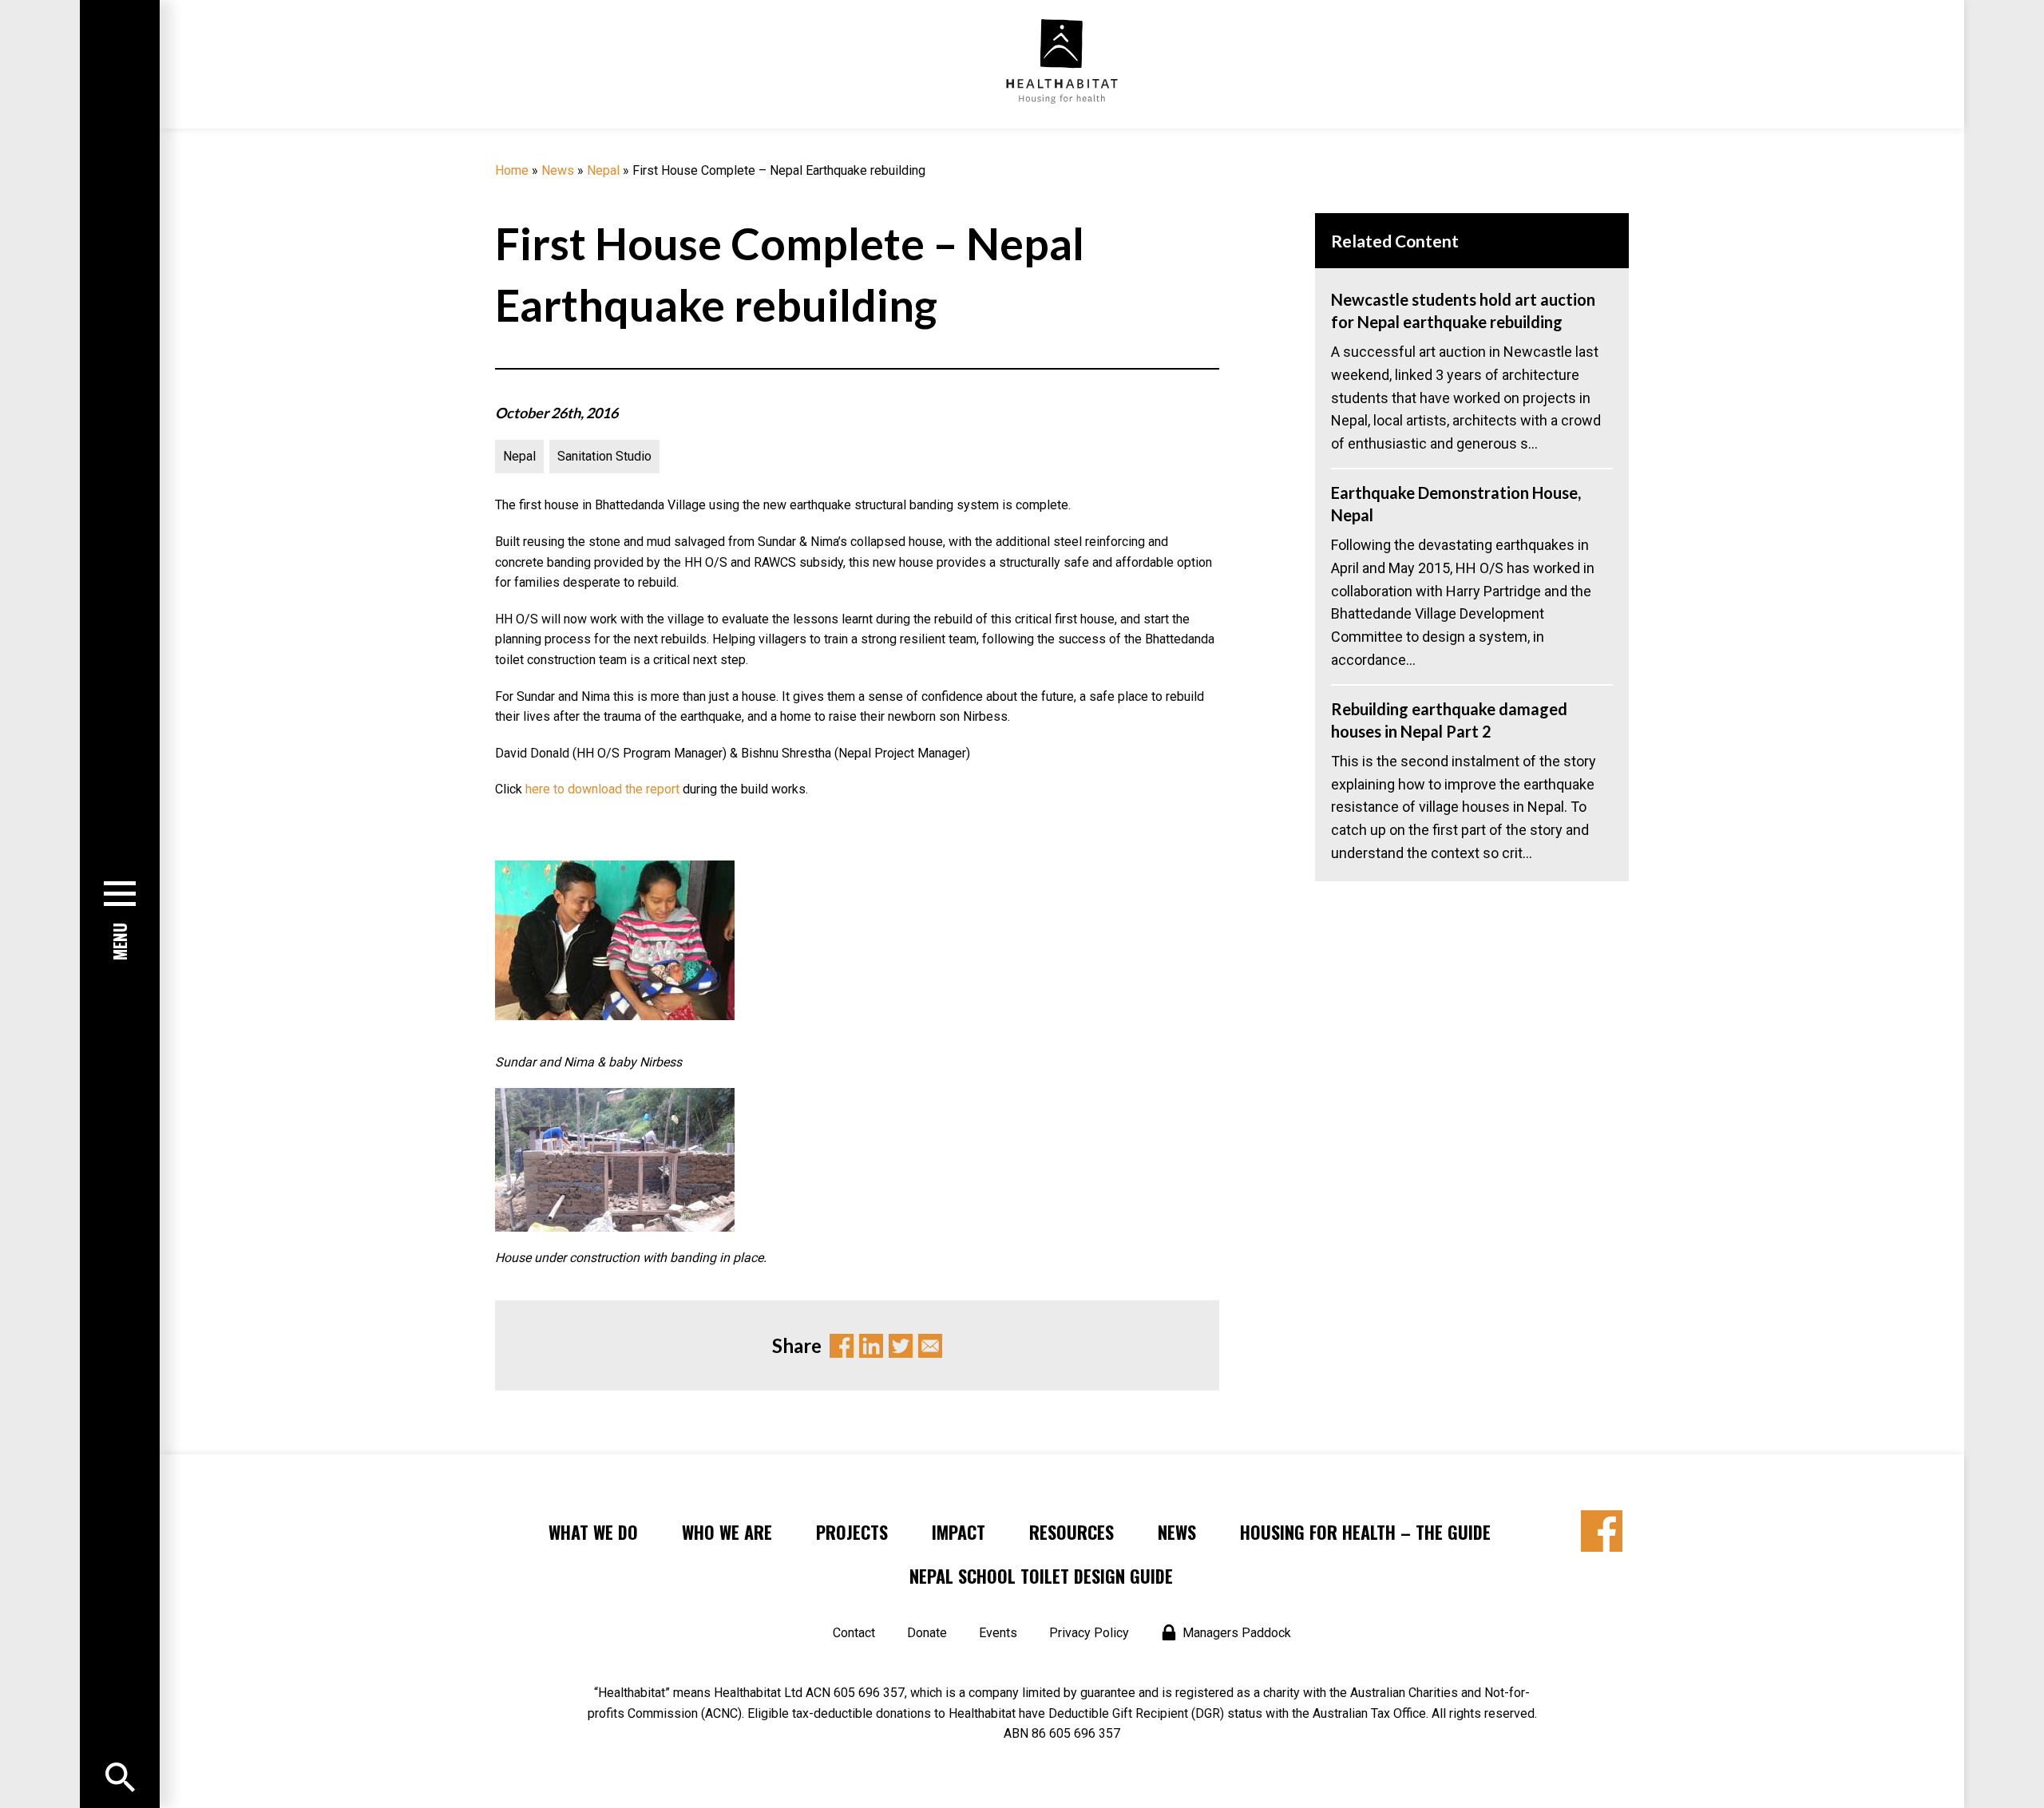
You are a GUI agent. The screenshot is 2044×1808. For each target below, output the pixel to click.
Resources (1072, 1532)
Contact (854, 1633)
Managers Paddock (1237, 1633)
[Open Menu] (120, 1777)
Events (998, 1633)
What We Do (593, 1532)
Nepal (603, 170)
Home (512, 170)
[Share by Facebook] (1602, 1531)
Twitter (901, 1346)
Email (930, 1346)
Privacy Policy (1089, 1633)
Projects (852, 1532)
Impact (959, 1532)
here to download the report (602, 789)
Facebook (842, 1346)
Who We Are (727, 1532)
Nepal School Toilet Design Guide (1041, 1576)
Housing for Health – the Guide (1365, 1532)
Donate (927, 1633)
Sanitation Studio (604, 456)
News (558, 170)
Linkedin (871, 1346)
